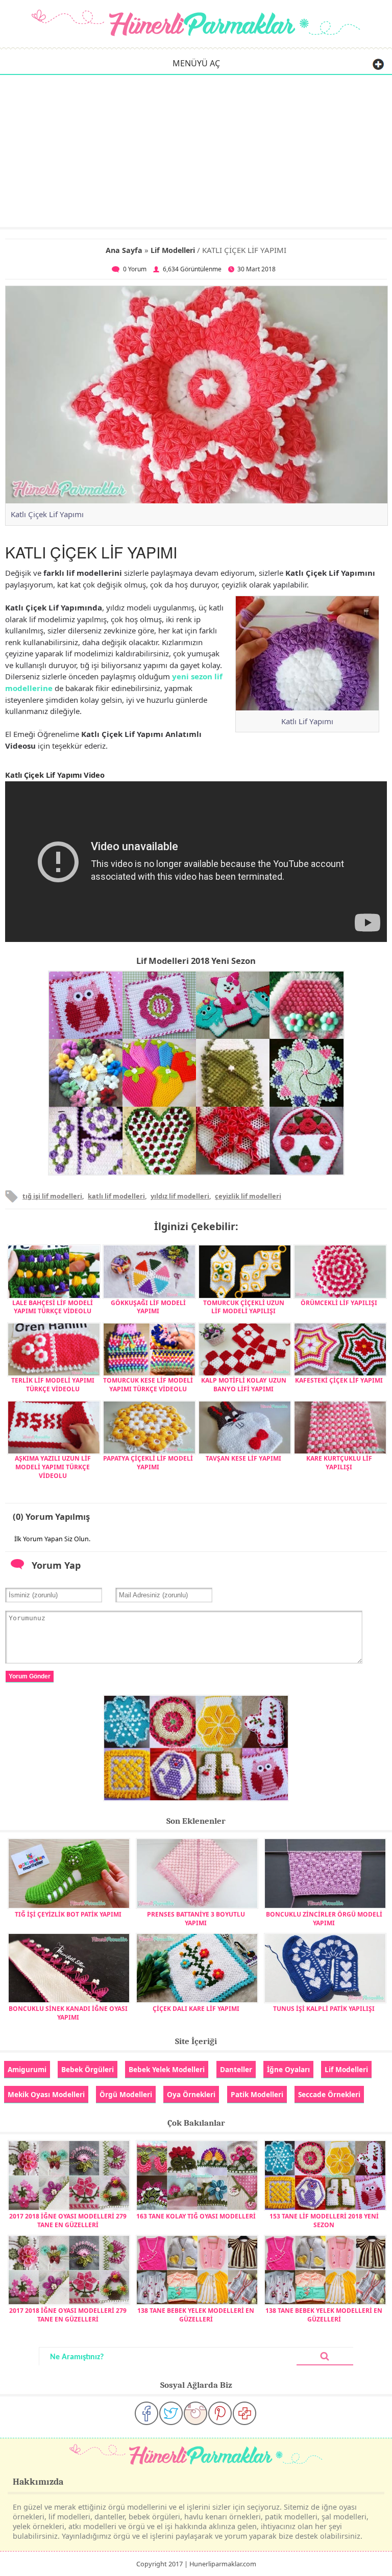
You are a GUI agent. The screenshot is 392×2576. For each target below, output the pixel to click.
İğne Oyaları (288, 2069)
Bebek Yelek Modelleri (167, 2069)
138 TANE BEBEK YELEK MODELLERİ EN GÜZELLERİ (196, 2315)
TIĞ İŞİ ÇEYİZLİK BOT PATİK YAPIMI (68, 1914)
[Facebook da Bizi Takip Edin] (146, 2413)
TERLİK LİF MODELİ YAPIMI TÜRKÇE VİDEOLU (53, 1385)
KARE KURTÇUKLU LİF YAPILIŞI (339, 1463)
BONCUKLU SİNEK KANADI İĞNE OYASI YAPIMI (68, 2013)
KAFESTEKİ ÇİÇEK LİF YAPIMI (339, 1380)
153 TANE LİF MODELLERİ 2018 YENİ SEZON (324, 2220)
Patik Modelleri (257, 2094)
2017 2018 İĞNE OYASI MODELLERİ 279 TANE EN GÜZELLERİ (68, 2220)
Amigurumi (27, 2069)
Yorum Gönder (30, 1676)
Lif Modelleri (173, 250)
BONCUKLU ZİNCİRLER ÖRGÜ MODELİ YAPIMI (324, 1918)
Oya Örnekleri (191, 2094)
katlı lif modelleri (116, 1196)
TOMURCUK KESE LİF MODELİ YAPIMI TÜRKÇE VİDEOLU (148, 1385)
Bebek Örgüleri (88, 2069)
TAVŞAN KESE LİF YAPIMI (243, 1458)
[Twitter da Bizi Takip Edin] (171, 2413)
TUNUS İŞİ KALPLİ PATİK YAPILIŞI (324, 2009)
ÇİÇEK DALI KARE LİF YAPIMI (196, 2009)
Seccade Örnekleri (329, 2094)
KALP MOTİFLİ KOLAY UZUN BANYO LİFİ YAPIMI (244, 1385)
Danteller (236, 2069)
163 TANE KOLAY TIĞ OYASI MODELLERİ (196, 2216)
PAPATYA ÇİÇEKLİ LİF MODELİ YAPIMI (148, 1463)
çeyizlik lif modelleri (248, 1196)
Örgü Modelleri (126, 2094)
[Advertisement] (196, 150)
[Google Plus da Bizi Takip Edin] (244, 2413)
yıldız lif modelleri (180, 1196)
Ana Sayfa (124, 250)
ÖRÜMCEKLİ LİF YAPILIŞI (339, 1303)
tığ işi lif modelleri (52, 1196)
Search (325, 2356)
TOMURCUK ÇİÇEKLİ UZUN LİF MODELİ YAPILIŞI (244, 1307)
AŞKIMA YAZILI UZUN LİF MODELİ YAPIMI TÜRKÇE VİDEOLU (53, 1467)
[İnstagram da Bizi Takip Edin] (195, 2413)
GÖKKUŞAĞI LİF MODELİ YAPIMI (148, 1307)
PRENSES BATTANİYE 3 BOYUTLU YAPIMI (196, 1918)
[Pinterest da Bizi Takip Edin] (220, 2413)
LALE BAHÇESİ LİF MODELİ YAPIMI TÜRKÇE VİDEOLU (53, 1307)
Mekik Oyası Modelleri (46, 2094)
